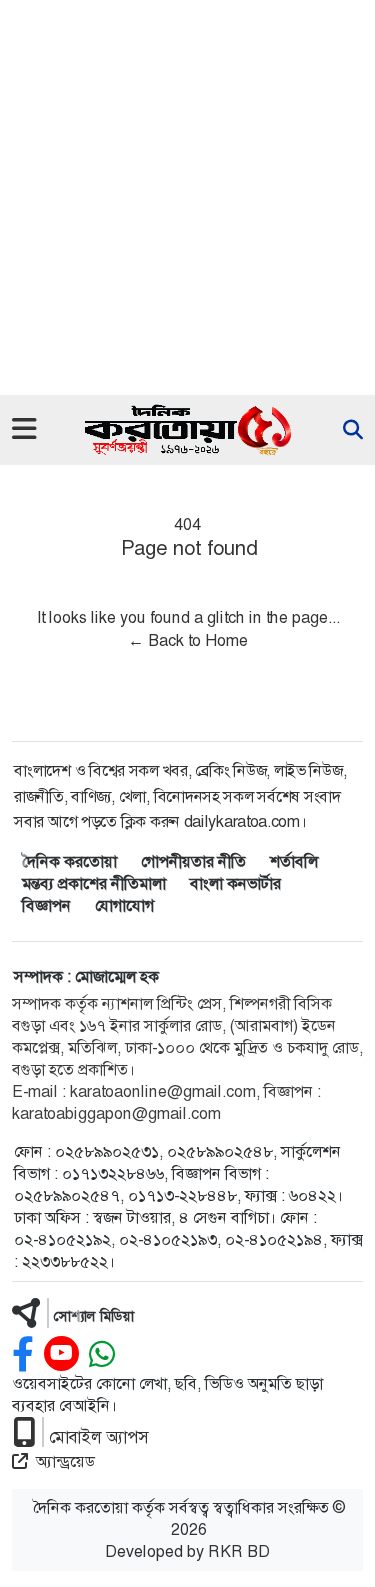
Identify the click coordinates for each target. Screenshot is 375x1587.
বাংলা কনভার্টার (235, 883)
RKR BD (239, 1551)
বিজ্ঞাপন (46, 905)
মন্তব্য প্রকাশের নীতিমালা (94, 883)
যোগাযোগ (124, 905)
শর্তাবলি (294, 861)
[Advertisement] (187, 197)
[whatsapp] (102, 1354)
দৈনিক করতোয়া (69, 861)
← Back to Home (188, 640)
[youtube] (61, 1354)
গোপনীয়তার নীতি (193, 861)
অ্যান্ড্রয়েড (65, 1461)
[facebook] (23, 1354)
